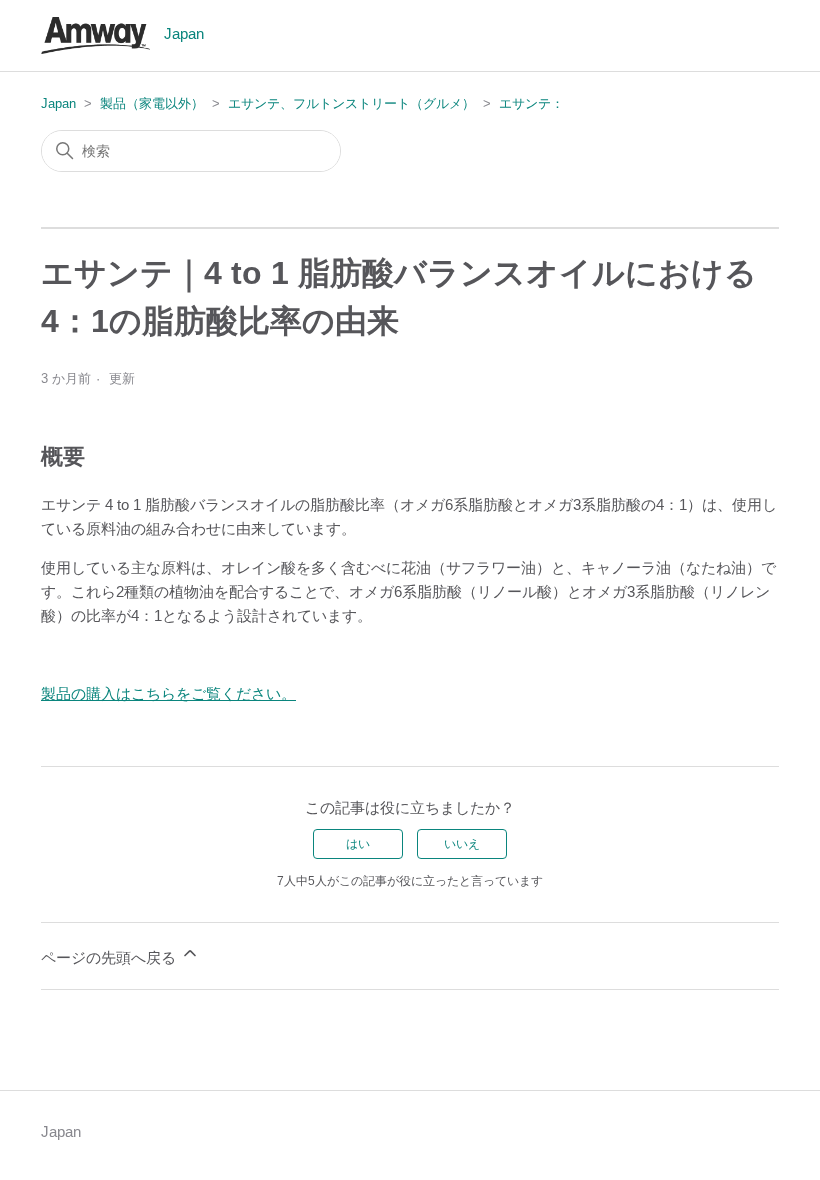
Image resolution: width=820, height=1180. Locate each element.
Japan (58, 103)
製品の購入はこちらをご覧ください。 (168, 693)
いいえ (462, 844)
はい (358, 844)
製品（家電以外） (152, 103)
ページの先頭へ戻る (110, 957)
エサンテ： (531, 103)
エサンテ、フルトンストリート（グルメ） (351, 103)
